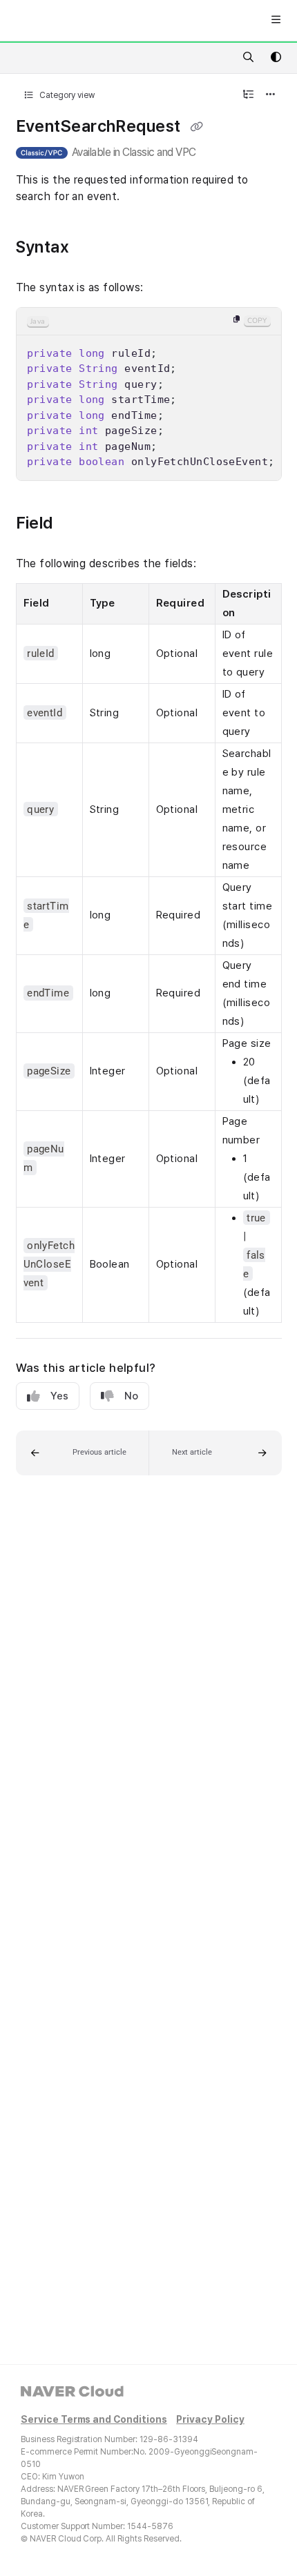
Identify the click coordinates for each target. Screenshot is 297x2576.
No (131, 1396)
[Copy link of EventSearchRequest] (196, 128)
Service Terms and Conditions (94, 2420)
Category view (66, 95)
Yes (59, 1396)
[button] (83, 1453)
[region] (149, 394)
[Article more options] (271, 95)
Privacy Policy (210, 2420)
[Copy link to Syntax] (95, 248)
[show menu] (276, 21)
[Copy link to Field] (79, 524)
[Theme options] (276, 58)
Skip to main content (64, 21)
